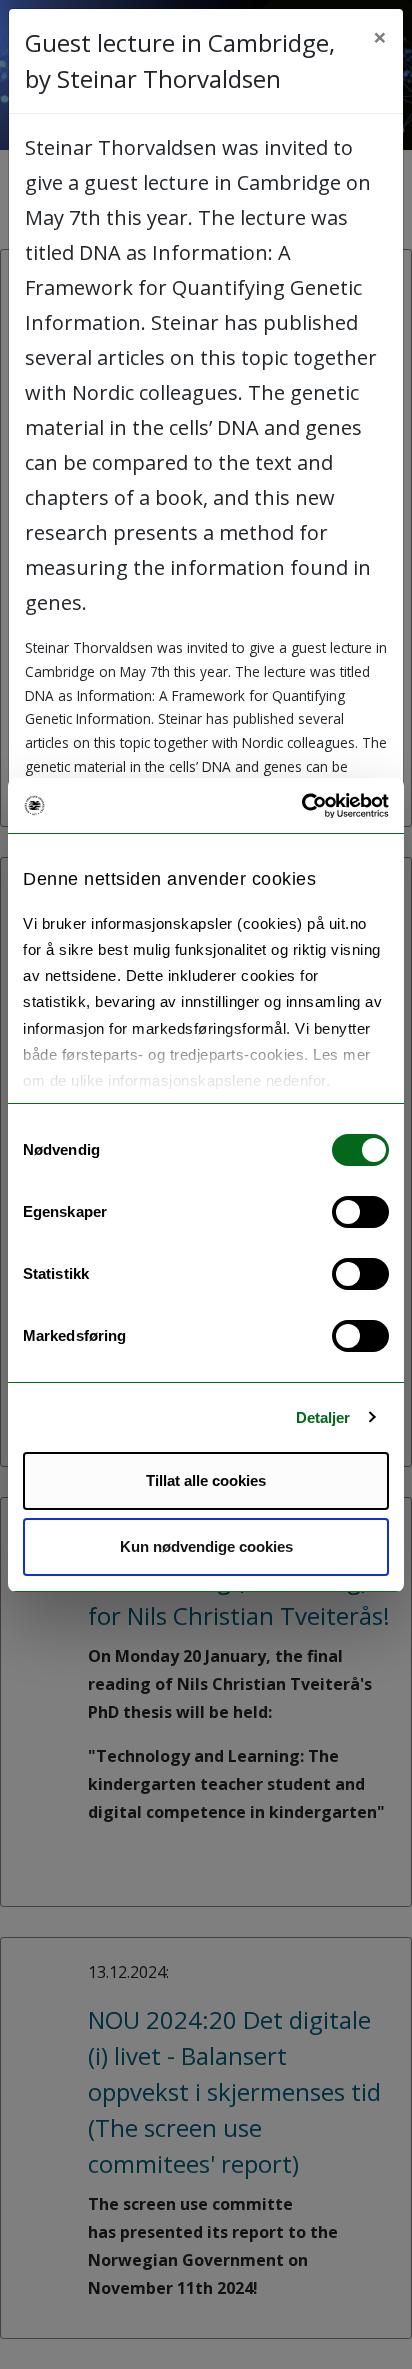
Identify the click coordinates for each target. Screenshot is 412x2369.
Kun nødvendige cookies (206, 1546)
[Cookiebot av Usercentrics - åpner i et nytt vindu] (301, 806)
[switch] (360, 1212)
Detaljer (323, 1417)
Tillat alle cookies (206, 1480)
